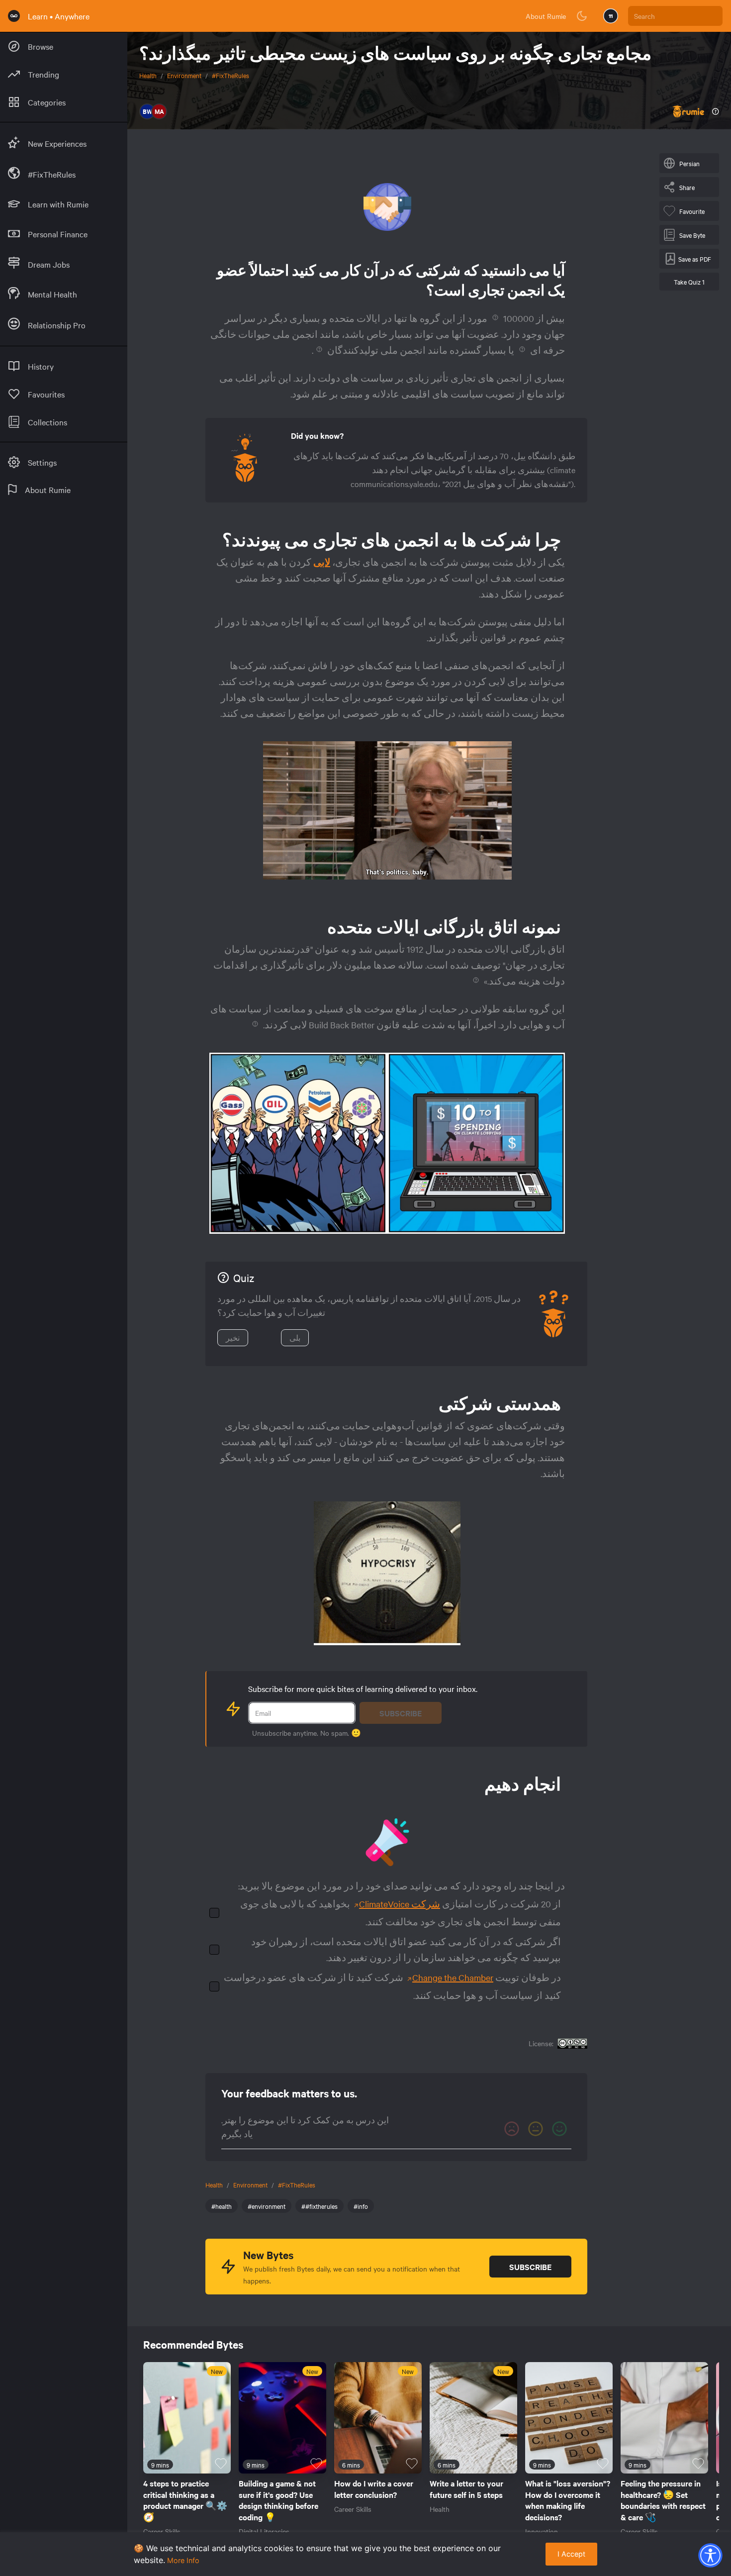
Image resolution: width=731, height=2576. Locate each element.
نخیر (233, 1338)
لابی (322, 562)
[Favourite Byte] (221, 2464)
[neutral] (536, 2129)
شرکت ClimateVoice (400, 1904)
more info (183, 2560)
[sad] (512, 2129)
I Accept (571, 2554)
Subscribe (401, 1713)
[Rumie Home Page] (14, 16)
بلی (295, 1338)
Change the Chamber (453, 1977)
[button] (710, 2555)
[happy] (559, 2129)
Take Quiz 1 (689, 282)
